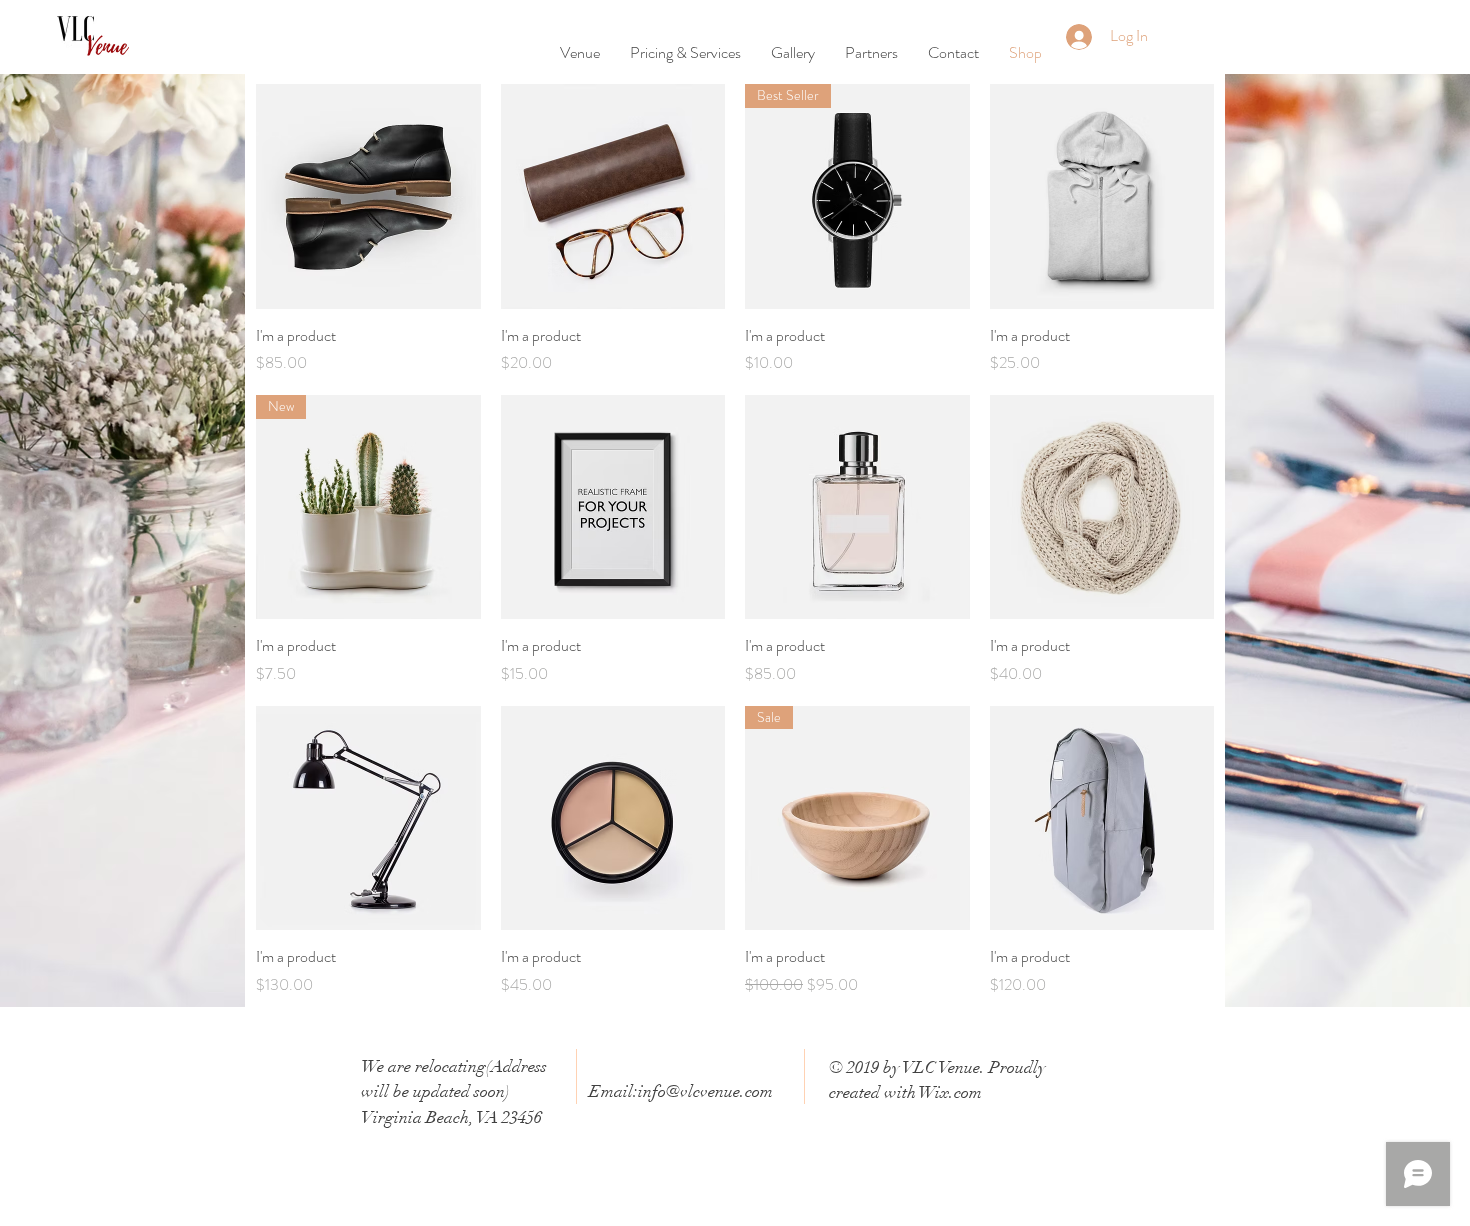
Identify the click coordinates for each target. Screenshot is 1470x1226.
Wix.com (950, 1092)
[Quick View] (368, 196)
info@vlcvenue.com (705, 1091)
